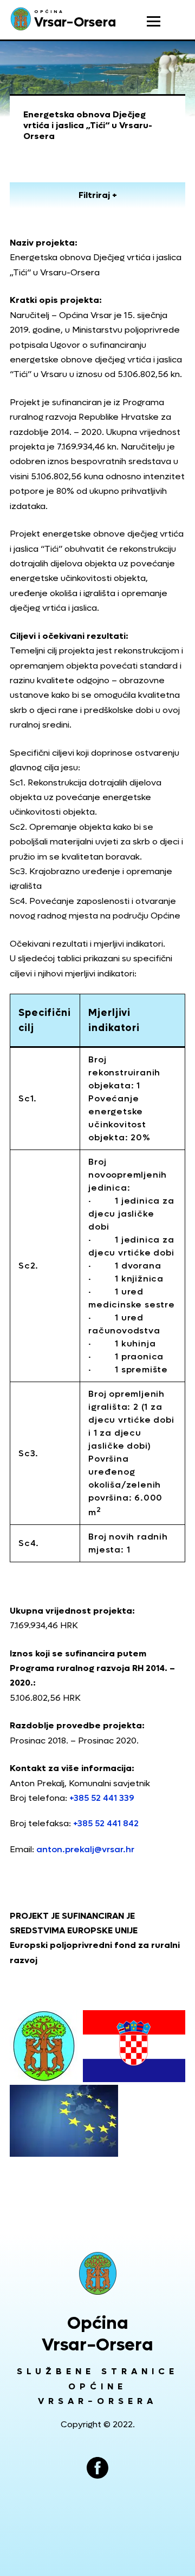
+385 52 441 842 (106, 1823)
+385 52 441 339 (102, 1798)
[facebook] (97, 2468)
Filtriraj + (98, 195)
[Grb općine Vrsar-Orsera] (97, 2273)
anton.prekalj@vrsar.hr (85, 1849)
